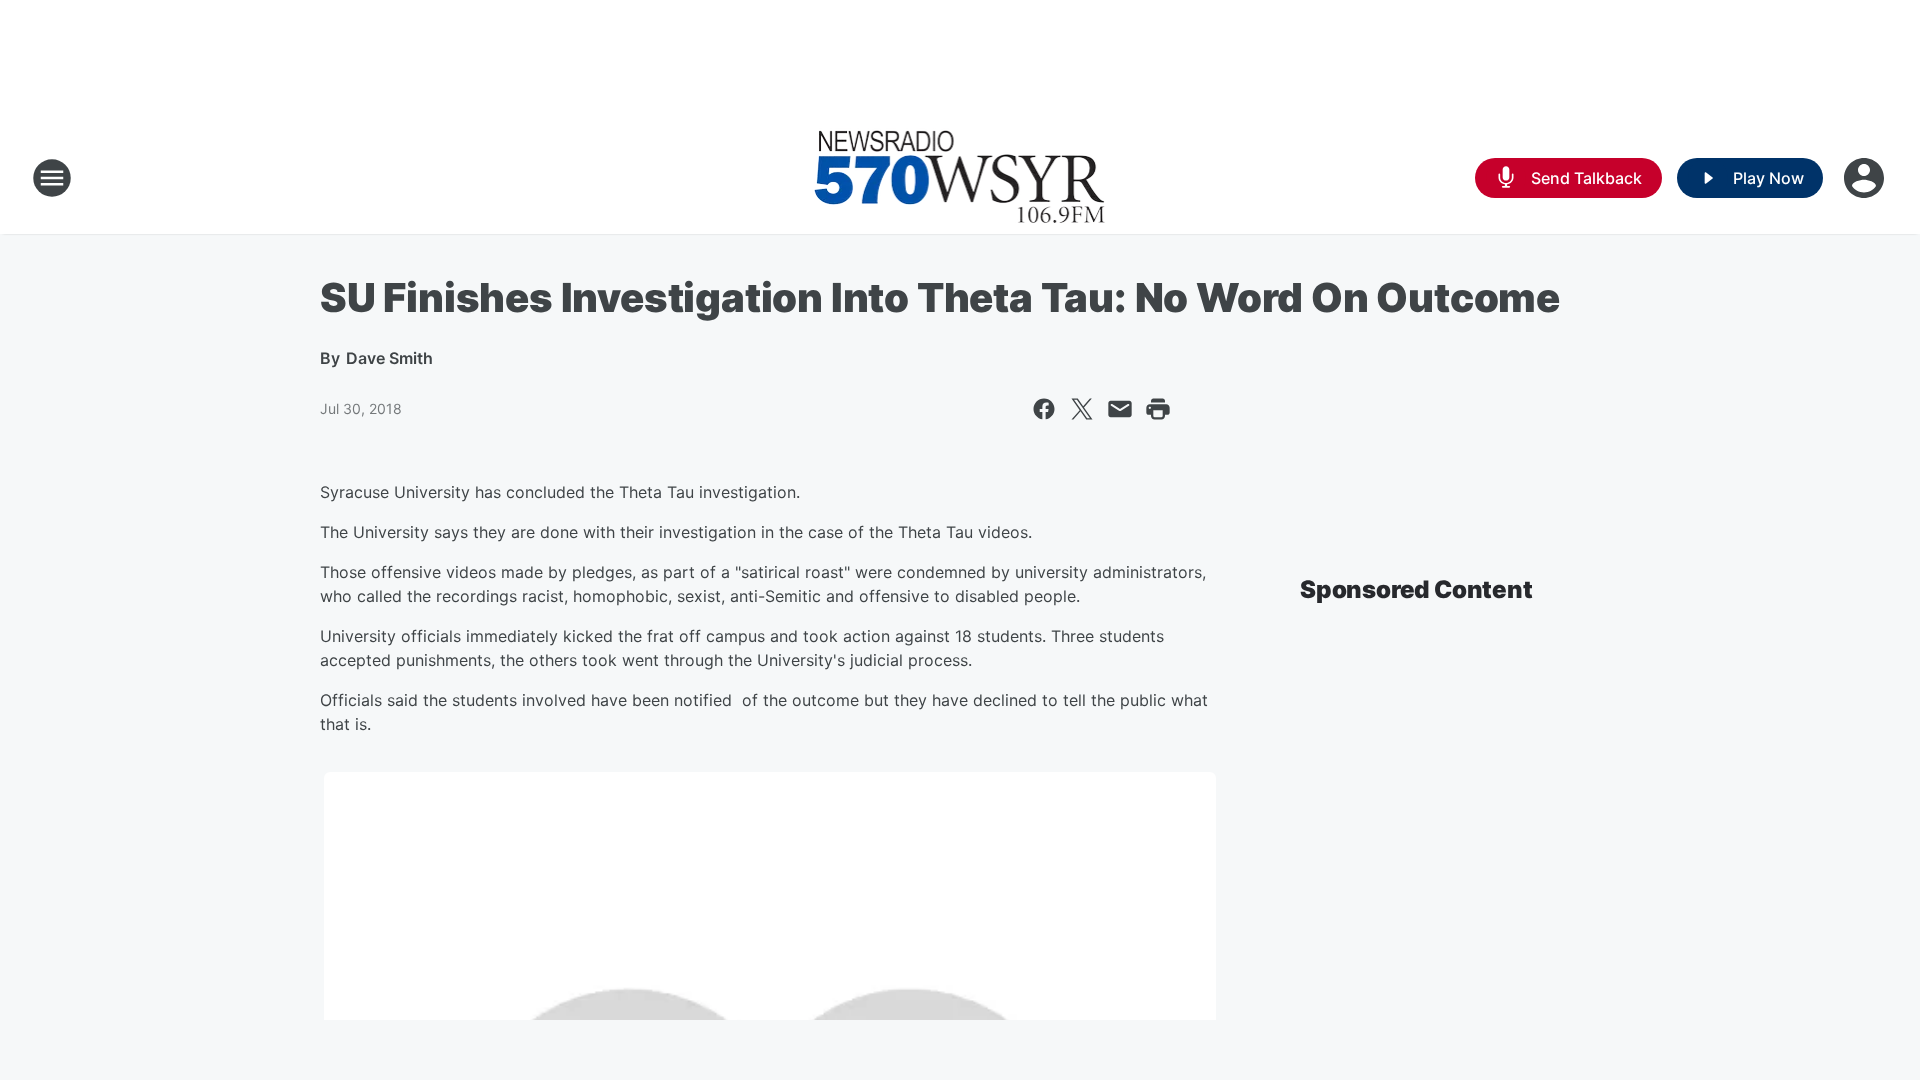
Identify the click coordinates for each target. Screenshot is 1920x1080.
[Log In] (1866, 178)
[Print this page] (1158, 409)
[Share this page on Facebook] (1044, 409)
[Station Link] (960, 178)
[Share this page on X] (1082, 409)
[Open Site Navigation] (52, 178)
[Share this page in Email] (1120, 409)
